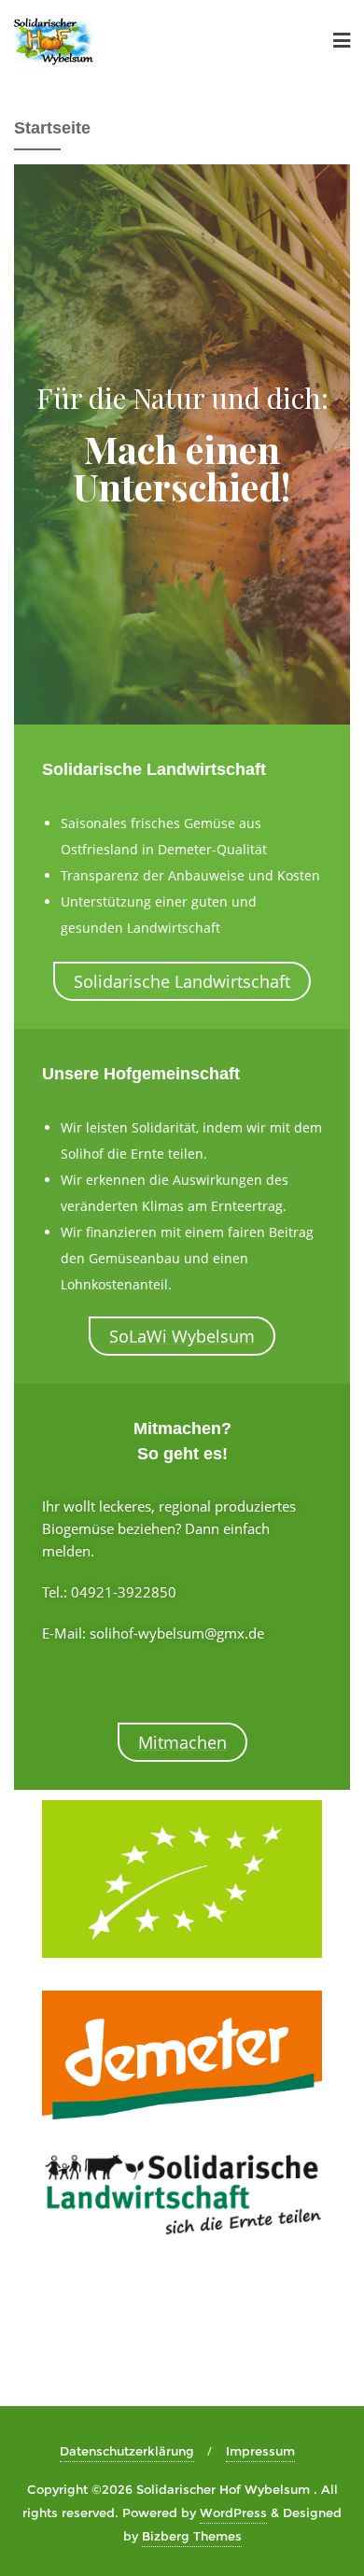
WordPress (233, 2513)
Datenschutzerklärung (127, 2451)
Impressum (260, 2451)
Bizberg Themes (192, 2536)
